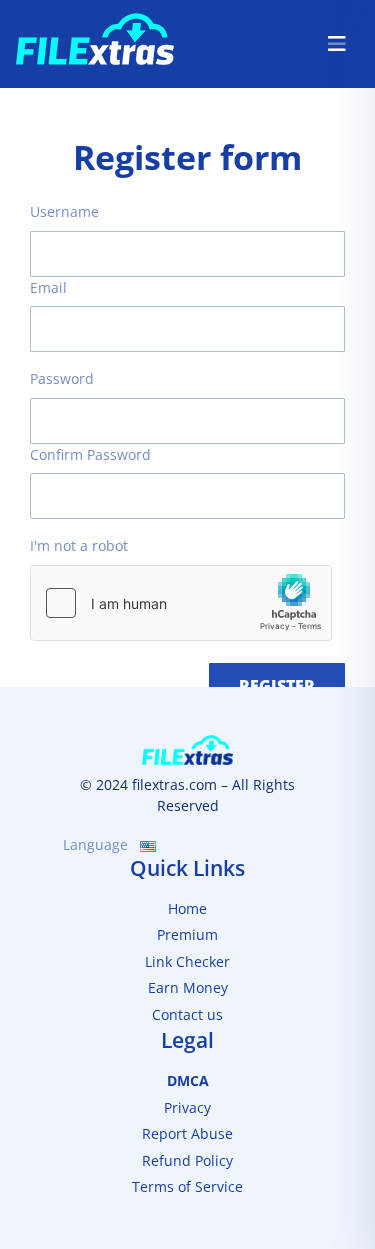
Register (277, 686)
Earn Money (188, 987)
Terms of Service (187, 1186)
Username (64, 211)
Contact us (187, 1014)
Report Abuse (187, 1133)
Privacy (187, 1107)
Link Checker (187, 961)
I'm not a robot (79, 545)
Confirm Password (90, 454)
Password (62, 378)
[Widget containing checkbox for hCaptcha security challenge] (181, 603)
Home (187, 908)
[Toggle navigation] (337, 44)
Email (48, 287)
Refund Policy (187, 1160)
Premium (187, 934)
